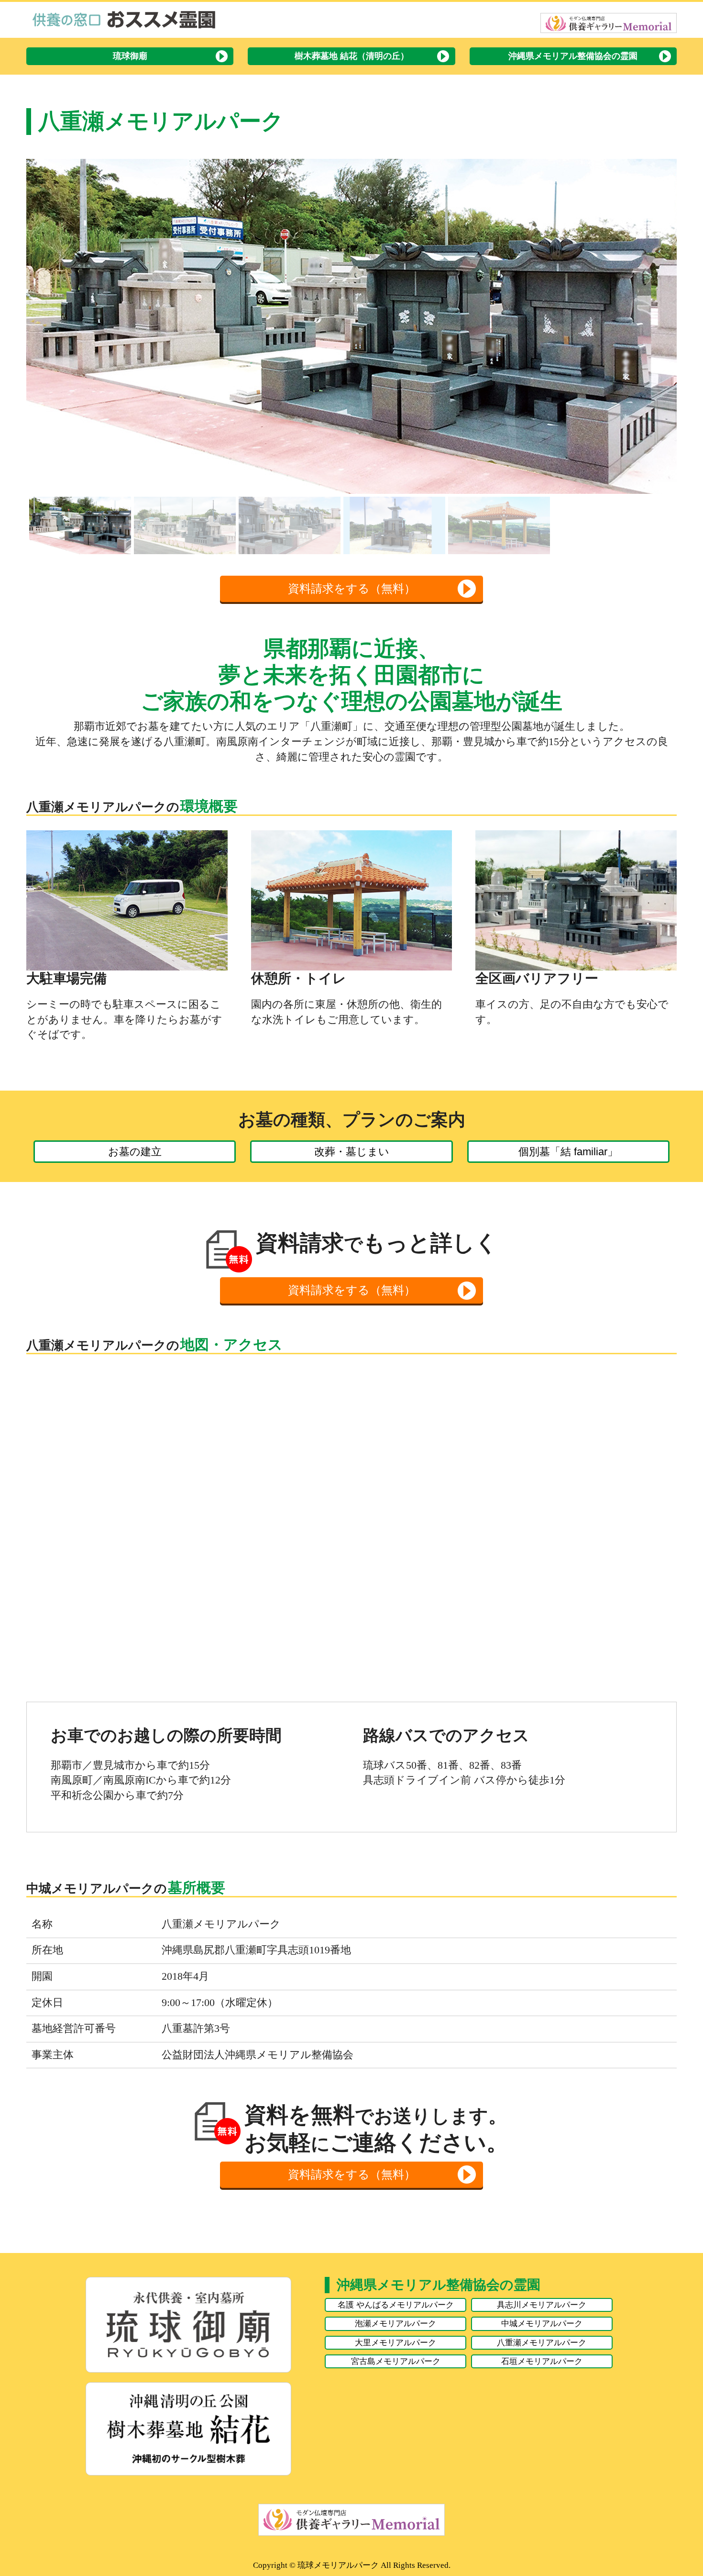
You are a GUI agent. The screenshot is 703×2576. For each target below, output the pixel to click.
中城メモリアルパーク (542, 2323)
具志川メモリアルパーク (542, 2305)
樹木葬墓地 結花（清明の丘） (352, 56)
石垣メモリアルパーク (542, 2361)
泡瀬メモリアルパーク (395, 2323)
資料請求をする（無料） (352, 589)
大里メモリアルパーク (395, 2342)
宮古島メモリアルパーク (396, 2361)
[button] (41, 326)
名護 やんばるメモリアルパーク (396, 2305)
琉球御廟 (130, 56)
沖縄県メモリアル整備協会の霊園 (573, 56)
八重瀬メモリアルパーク (542, 2342)
